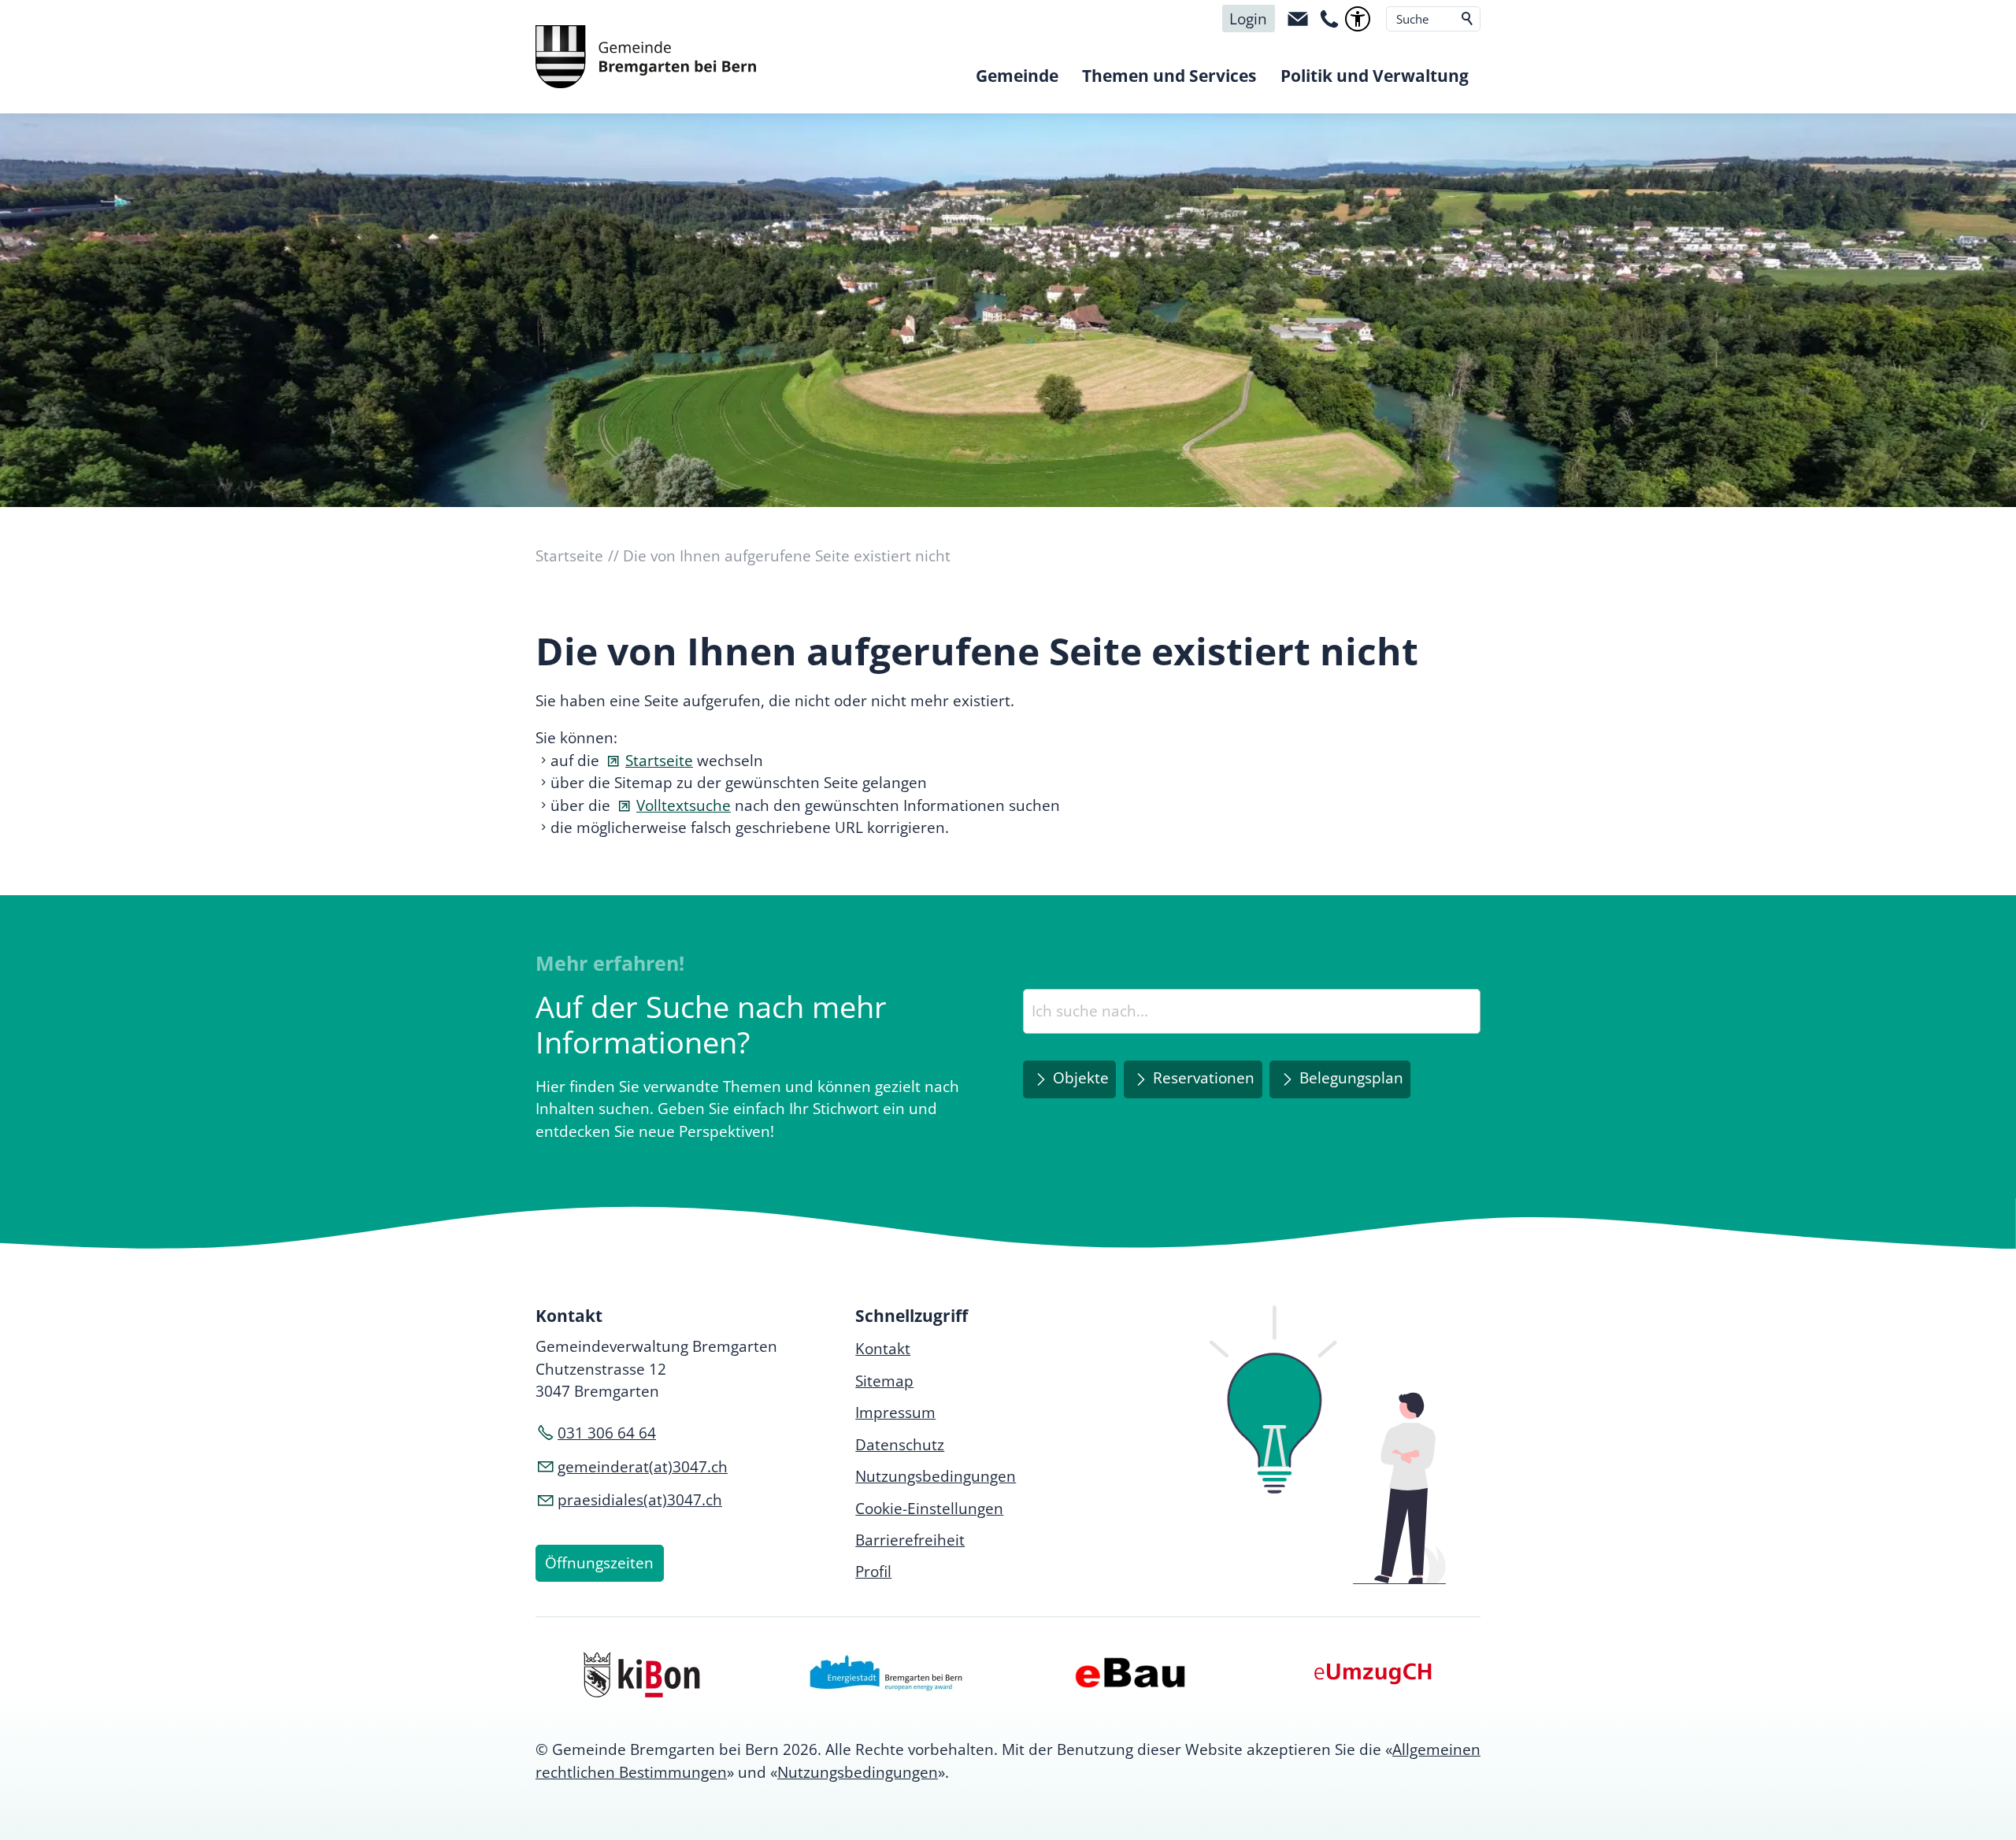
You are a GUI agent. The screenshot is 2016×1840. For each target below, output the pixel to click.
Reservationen (1204, 1078)
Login (1248, 19)
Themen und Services (1169, 76)
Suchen (1468, 19)
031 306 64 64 (607, 1433)
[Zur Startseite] (646, 57)
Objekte (1081, 1078)
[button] (1298, 19)
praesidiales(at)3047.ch (640, 1500)
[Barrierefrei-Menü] (1358, 19)
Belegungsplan (1351, 1078)
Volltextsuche (684, 805)
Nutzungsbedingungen (858, 1772)
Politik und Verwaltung (1375, 76)
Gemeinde (1017, 76)
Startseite (659, 761)
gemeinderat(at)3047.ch (643, 1467)
